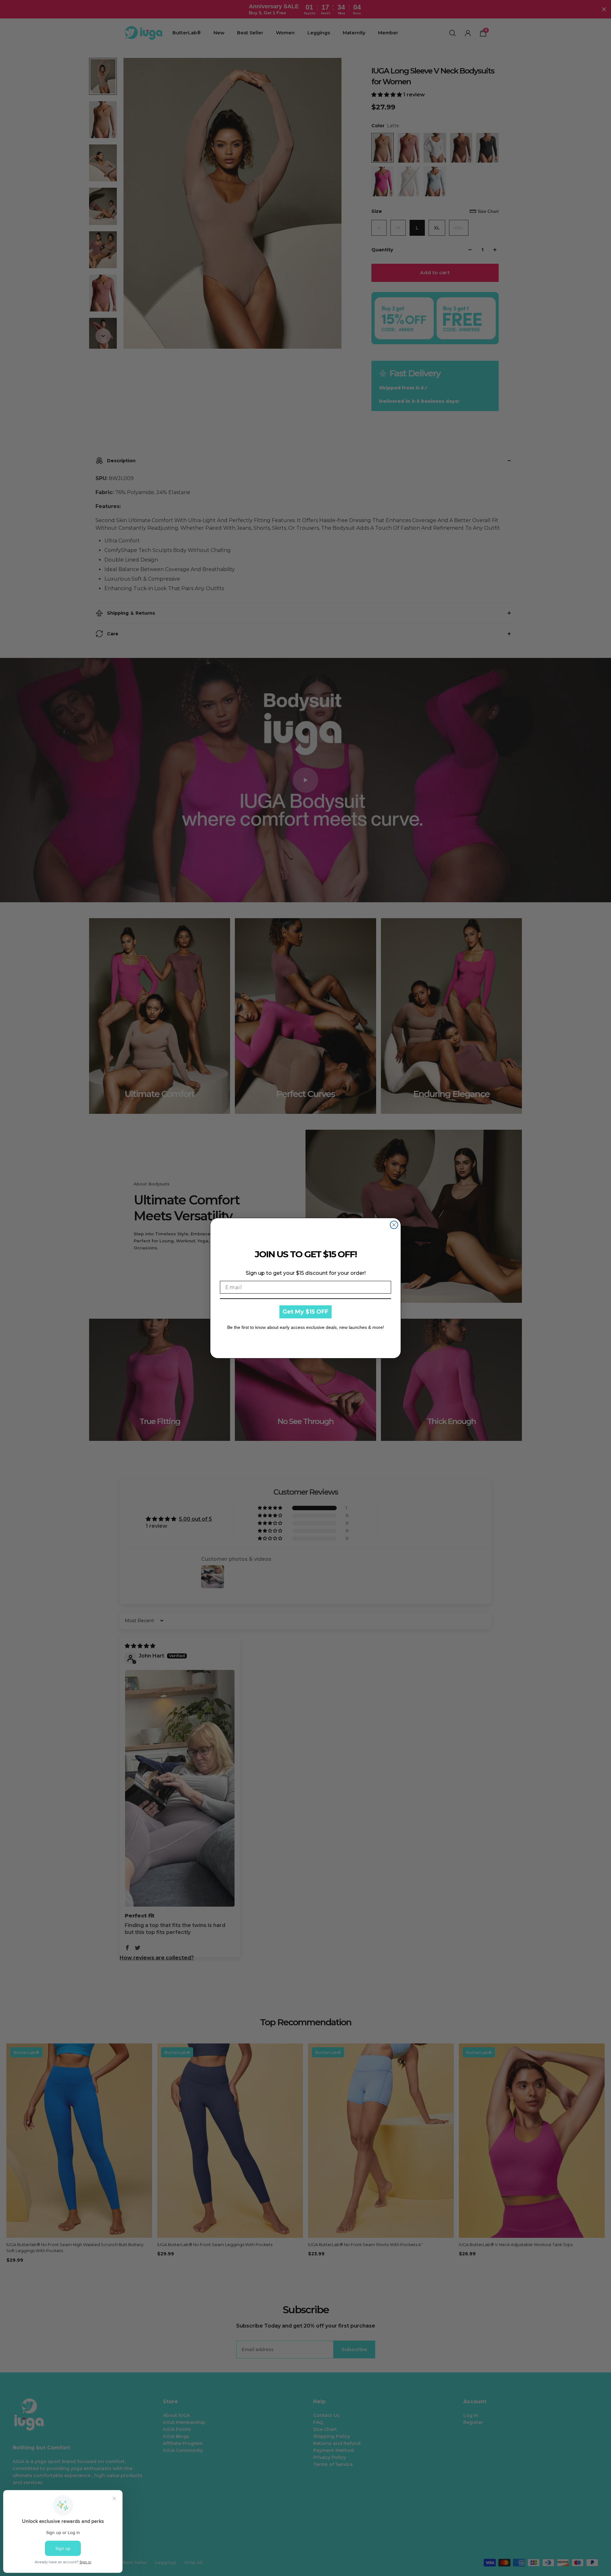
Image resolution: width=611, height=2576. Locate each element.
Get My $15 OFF (305, 1312)
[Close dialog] (394, 1225)
